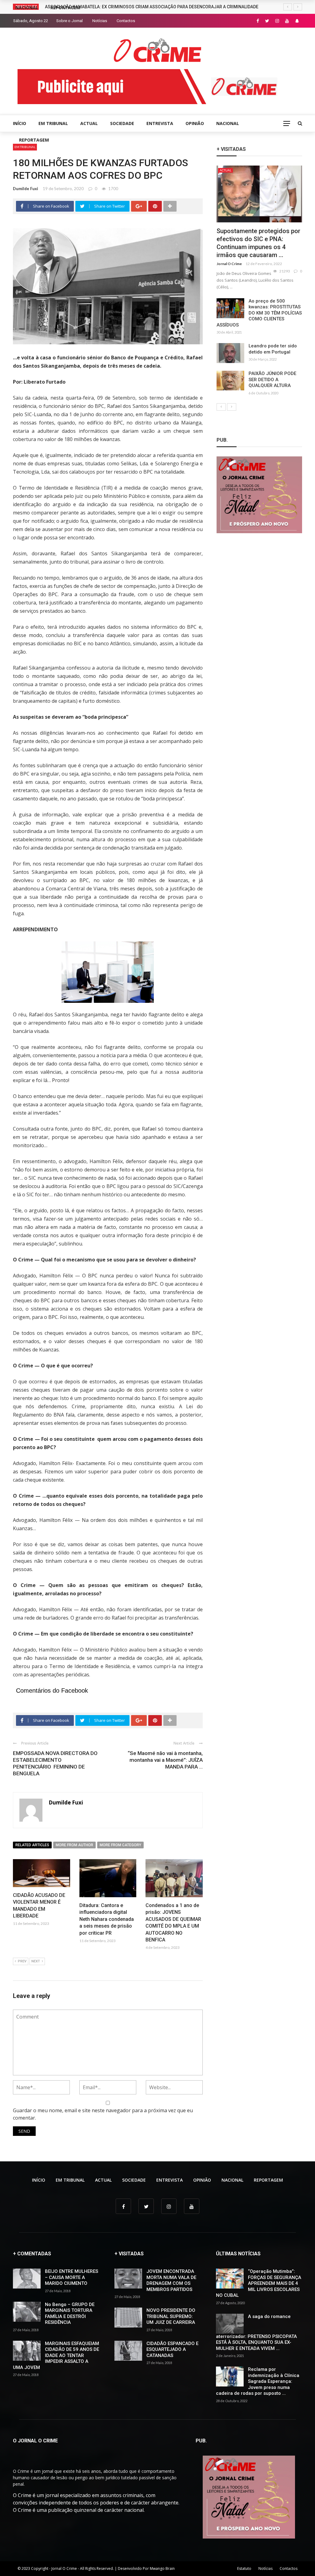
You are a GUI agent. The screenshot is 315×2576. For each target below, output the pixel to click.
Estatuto (244, 2568)
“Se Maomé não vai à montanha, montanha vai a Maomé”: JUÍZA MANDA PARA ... (165, 1760)
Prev (22, 1961)
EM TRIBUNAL (53, 123)
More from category (120, 1845)
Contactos (126, 21)
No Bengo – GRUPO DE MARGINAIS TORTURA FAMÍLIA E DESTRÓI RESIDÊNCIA (70, 2314)
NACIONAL (228, 123)
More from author (74, 1845)
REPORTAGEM (34, 140)
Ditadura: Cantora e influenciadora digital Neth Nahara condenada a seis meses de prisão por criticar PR (107, 1919)
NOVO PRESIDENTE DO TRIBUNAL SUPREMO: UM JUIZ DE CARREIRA (171, 2316)
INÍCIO (20, 123)
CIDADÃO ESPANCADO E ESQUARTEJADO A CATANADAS (172, 2349)
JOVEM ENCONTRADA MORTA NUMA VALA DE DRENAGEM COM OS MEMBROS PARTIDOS (171, 2280)
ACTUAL (89, 123)
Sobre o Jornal (70, 21)
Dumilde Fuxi (26, 189)
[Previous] (221, 407)
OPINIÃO (195, 123)
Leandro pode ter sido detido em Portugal (273, 349)
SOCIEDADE (122, 123)
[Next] (232, 407)
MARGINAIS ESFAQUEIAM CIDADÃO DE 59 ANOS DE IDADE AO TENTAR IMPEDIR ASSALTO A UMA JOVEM (56, 2355)
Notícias (100, 21)
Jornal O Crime (229, 264)
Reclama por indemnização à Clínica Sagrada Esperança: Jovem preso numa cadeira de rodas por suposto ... (258, 2381)
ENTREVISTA (160, 123)
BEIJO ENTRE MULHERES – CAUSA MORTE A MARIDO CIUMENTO (72, 2277)
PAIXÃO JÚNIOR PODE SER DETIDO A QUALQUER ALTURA (272, 379)
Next (36, 1961)
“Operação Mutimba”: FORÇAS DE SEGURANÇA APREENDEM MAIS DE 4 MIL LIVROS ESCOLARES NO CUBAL (259, 2283)
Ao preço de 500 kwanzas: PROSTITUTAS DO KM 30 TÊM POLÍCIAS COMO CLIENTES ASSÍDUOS (259, 313)
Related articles (32, 1845)
